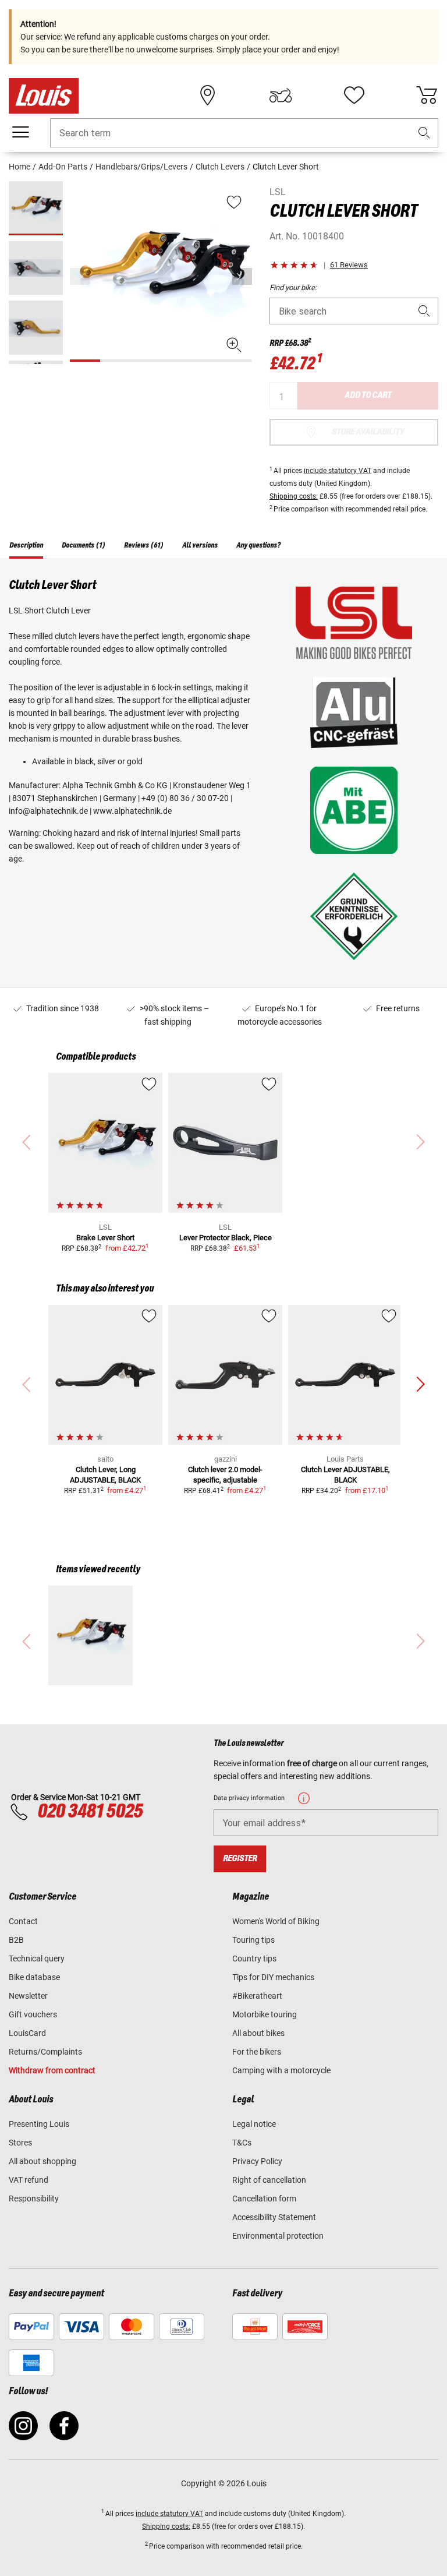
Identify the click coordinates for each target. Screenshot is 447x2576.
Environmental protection (278, 2236)
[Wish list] (354, 96)
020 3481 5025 (88, 1812)
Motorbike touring (265, 2014)
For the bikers (257, 2052)
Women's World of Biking (276, 1921)
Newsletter (28, 1996)
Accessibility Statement (274, 2217)
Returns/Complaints (45, 2052)
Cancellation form (264, 2199)
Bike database (34, 1977)
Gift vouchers (33, 2014)
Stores (20, 2143)
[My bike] (281, 96)
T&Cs (242, 2143)
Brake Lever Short (105, 1238)
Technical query (37, 1959)
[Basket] (427, 96)
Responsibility (34, 2199)
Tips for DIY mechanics (273, 1977)
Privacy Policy (257, 2161)
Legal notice (254, 2124)
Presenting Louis (39, 2124)
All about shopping (42, 2161)
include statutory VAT (338, 471)
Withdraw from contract (52, 2070)
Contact (23, 1921)
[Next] (242, 276)
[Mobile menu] (20, 132)
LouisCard (27, 2033)
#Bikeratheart (257, 1996)
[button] (424, 133)
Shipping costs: (294, 496)
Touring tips (253, 1940)
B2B (16, 1940)
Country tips (254, 1959)
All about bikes (258, 2033)
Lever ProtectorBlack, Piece (226, 1238)
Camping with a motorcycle (281, 2070)
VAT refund (29, 2180)
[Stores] (208, 96)
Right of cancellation (269, 2180)
